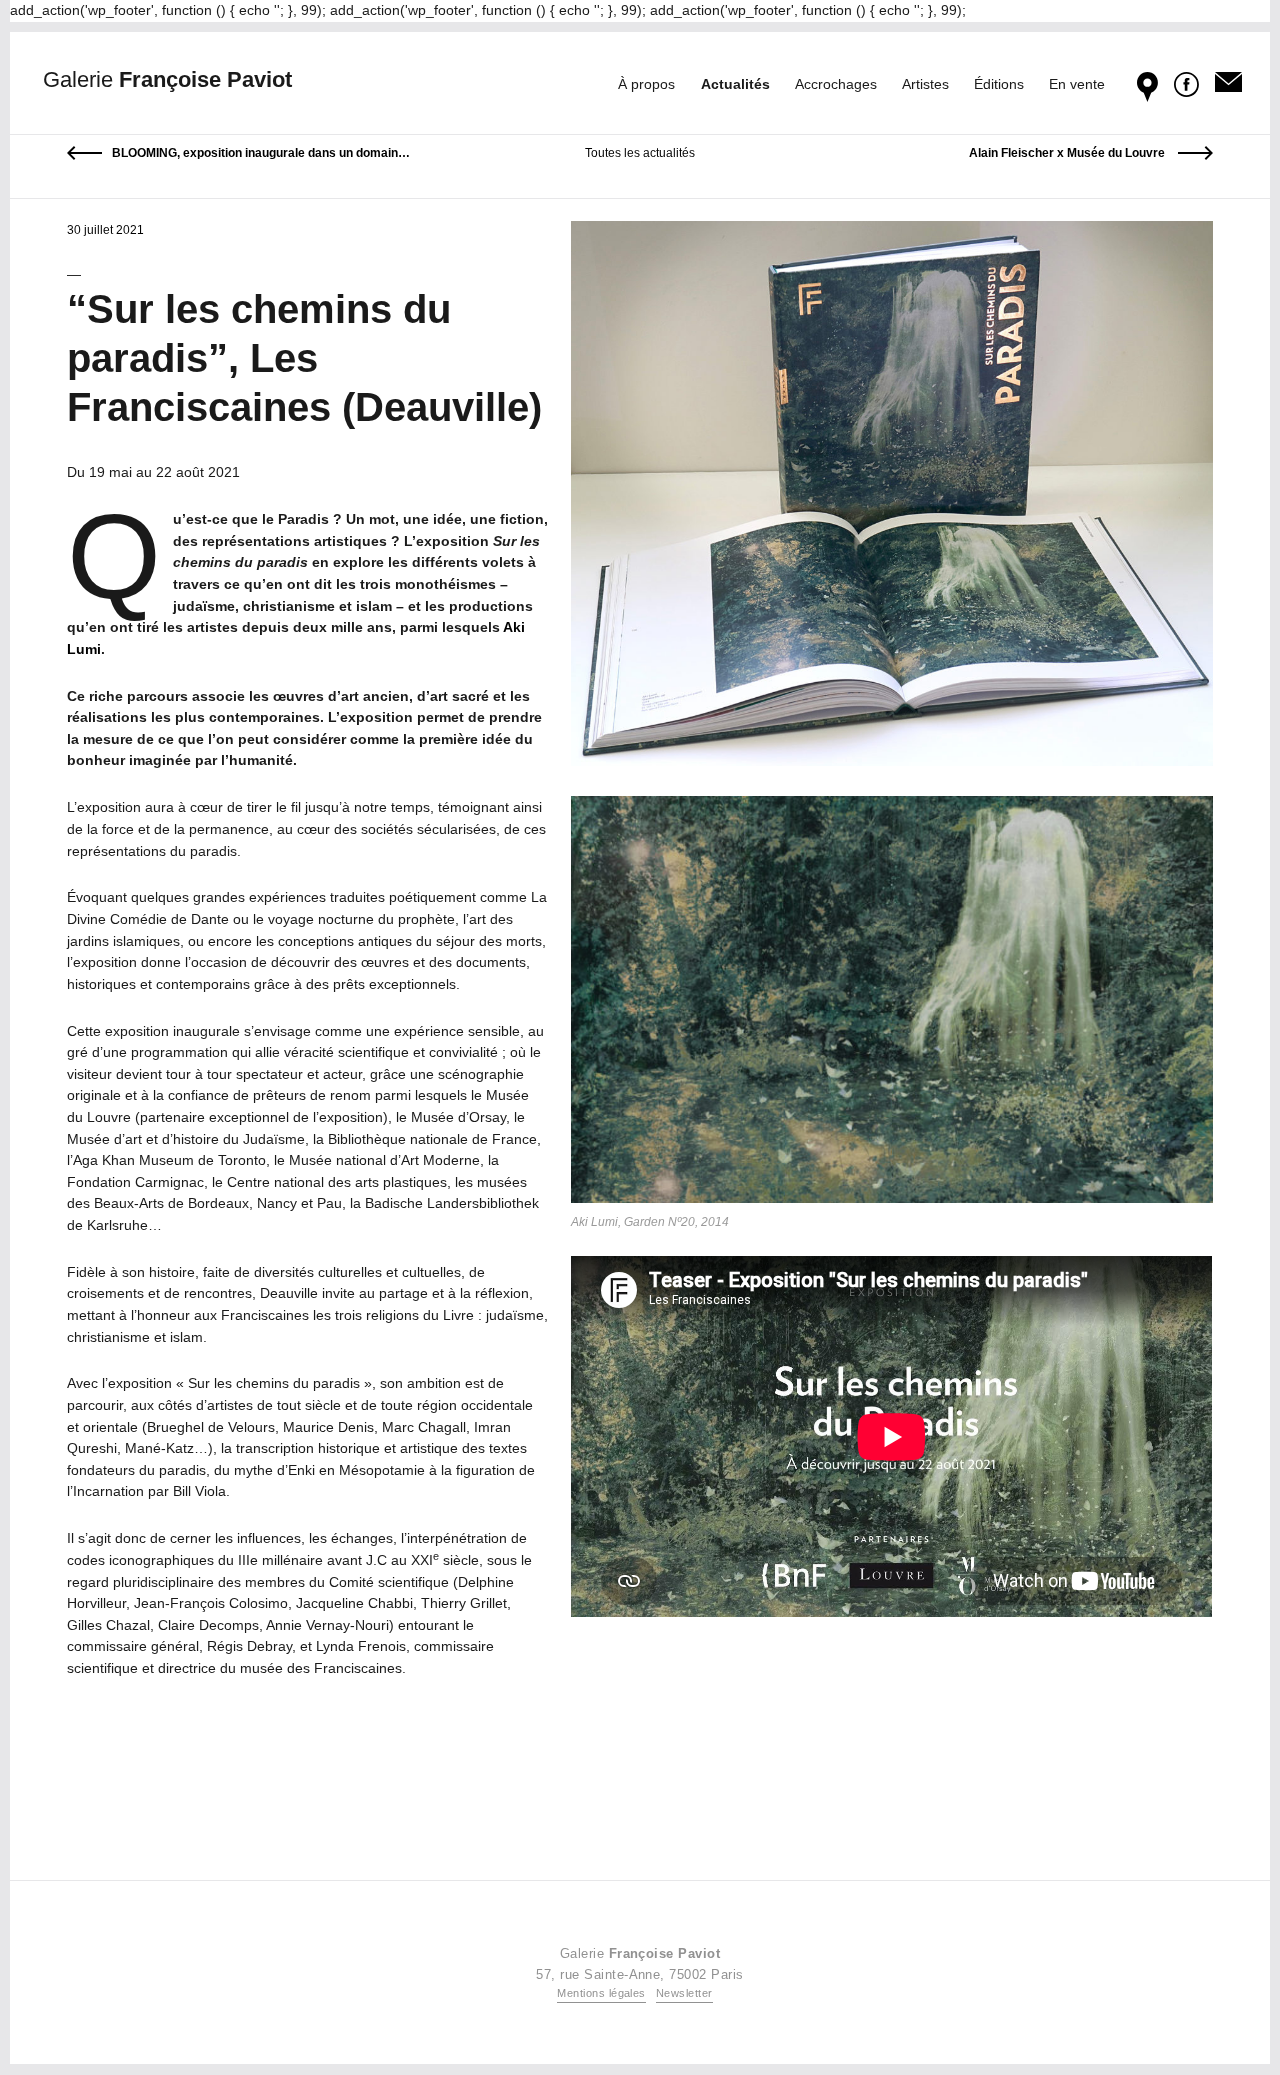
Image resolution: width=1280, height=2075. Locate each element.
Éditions (999, 84)
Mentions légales (601, 1993)
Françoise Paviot (167, 79)
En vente (1077, 84)
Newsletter (684, 1993)
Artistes (925, 84)
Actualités (735, 84)
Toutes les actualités (640, 153)
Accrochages (836, 84)
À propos (646, 84)
